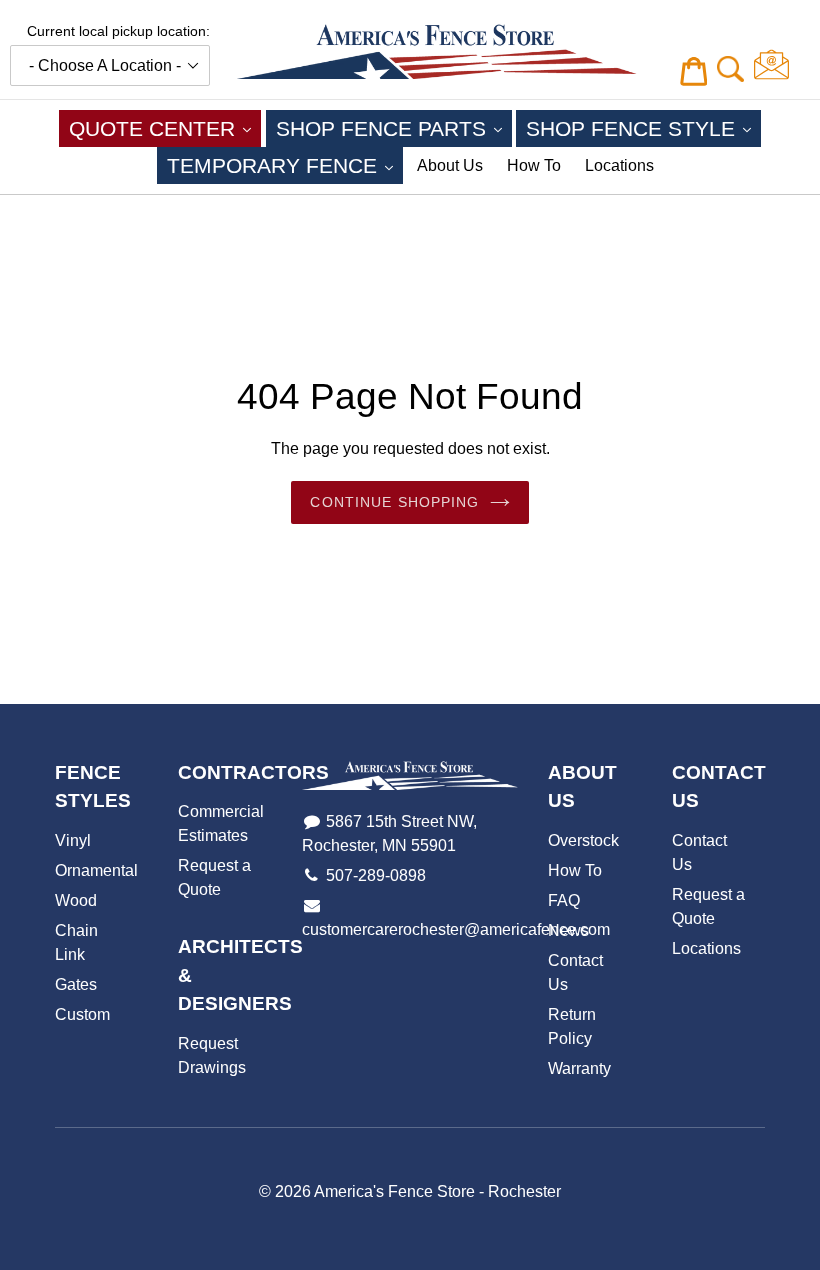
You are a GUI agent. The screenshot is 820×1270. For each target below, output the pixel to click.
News (568, 930)
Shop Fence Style (643, 128)
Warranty (579, 1068)
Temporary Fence (285, 165)
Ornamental (96, 870)
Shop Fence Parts (394, 128)
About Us (450, 165)
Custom (82, 1014)
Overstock (583, 840)
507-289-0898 (376, 875)
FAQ (564, 900)
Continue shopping (394, 502)
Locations (619, 165)
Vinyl (73, 840)
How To (534, 165)
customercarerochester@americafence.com (456, 929)
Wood (76, 900)
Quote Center (165, 128)
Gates (76, 984)
